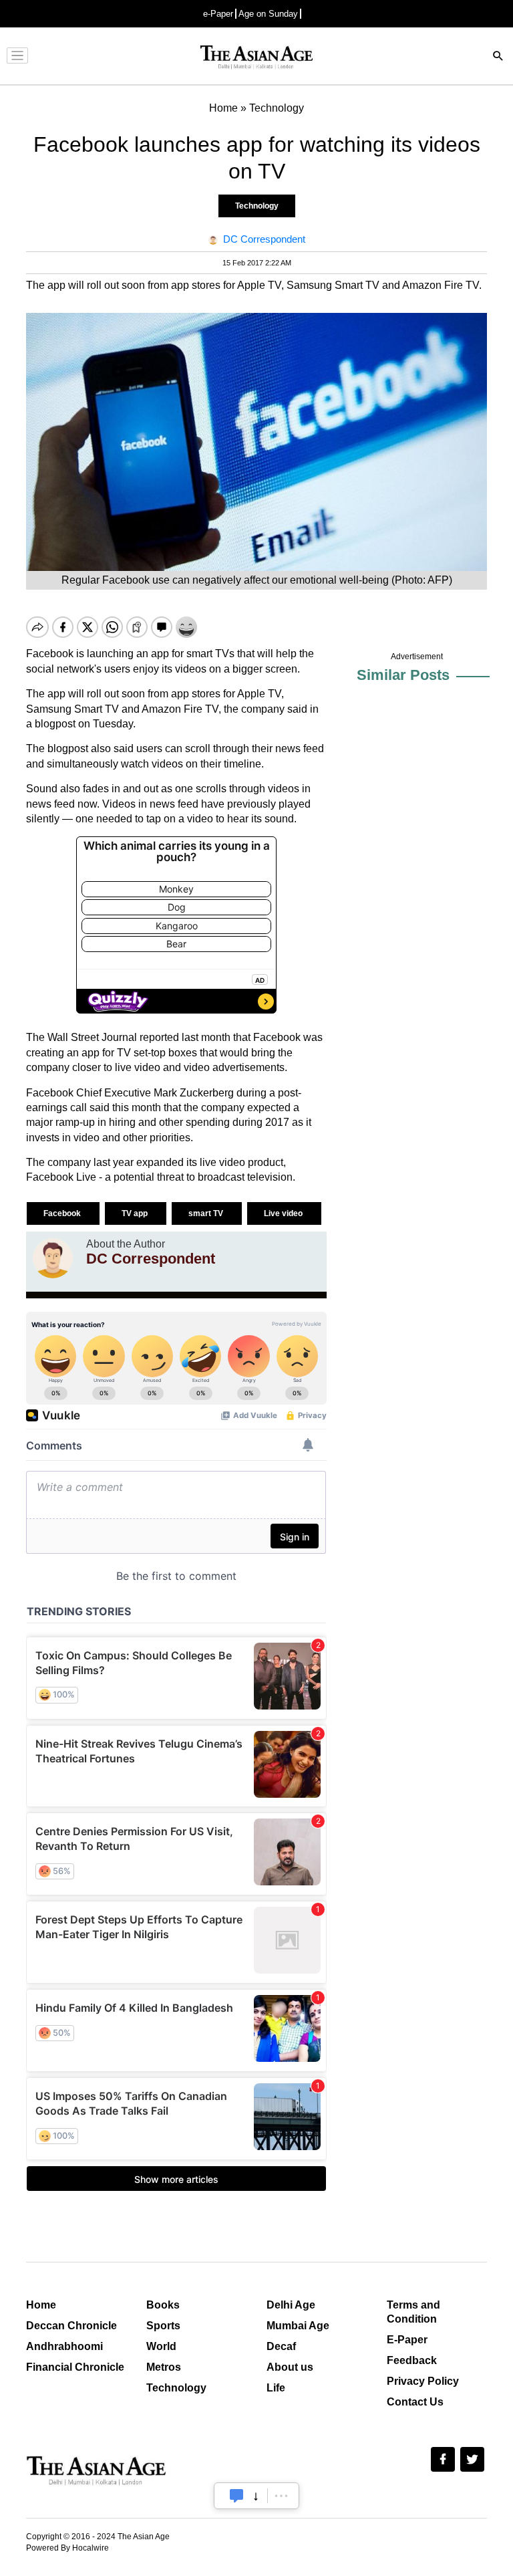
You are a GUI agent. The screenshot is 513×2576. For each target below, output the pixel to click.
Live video (284, 1213)
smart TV (207, 1213)
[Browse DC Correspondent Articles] (53, 1258)
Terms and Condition (413, 2312)
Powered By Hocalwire (67, 2548)
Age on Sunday (268, 14)
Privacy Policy (423, 2381)
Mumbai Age (298, 2326)
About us (290, 2367)
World (161, 2346)
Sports (163, 2326)
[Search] (498, 57)
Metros (164, 2367)
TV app (136, 1213)
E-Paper (407, 2340)
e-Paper (218, 14)
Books (163, 2305)
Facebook (63, 1213)
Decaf (281, 2346)
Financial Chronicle (75, 2367)
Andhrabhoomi (64, 2346)
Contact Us (415, 2402)
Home (41, 2305)
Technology (257, 206)
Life (276, 2388)
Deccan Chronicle (71, 2326)
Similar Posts (403, 675)
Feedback (412, 2360)
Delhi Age (291, 2305)
